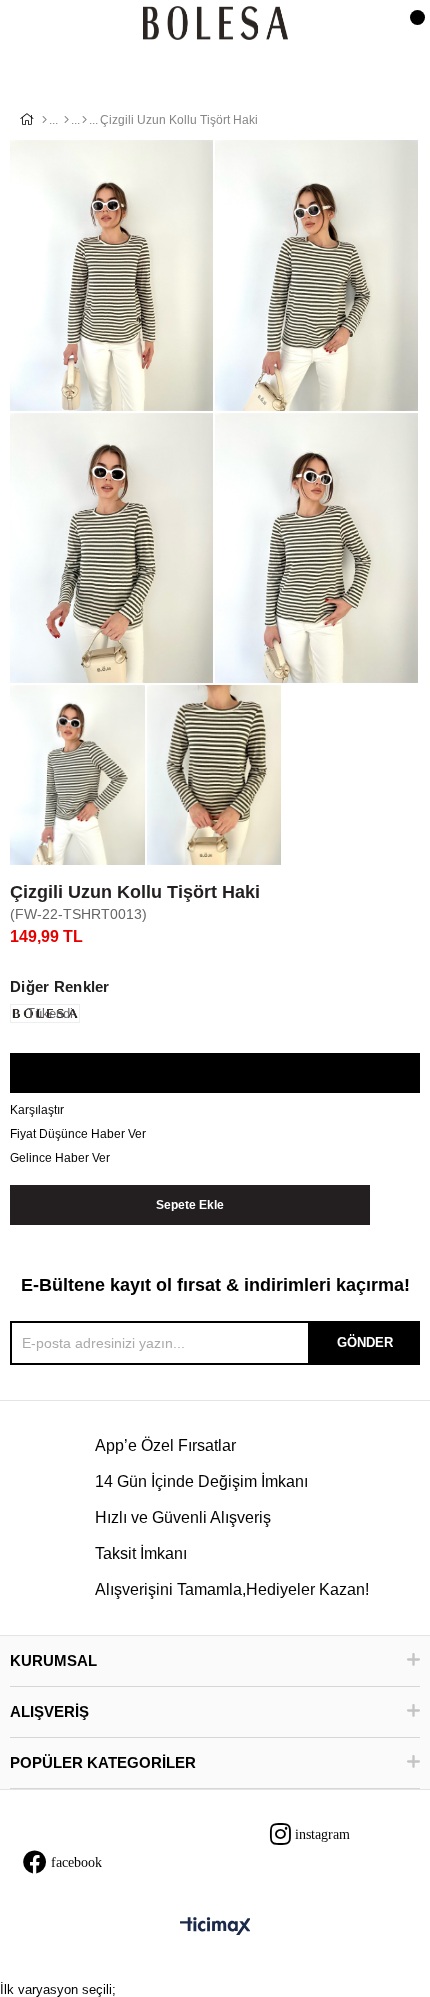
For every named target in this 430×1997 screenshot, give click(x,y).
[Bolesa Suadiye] (215, 24)
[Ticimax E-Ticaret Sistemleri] (215, 1927)
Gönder (365, 1342)
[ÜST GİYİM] (66, 120)
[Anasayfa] (44, 120)
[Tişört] (84, 120)
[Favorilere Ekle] (214, 1074)
